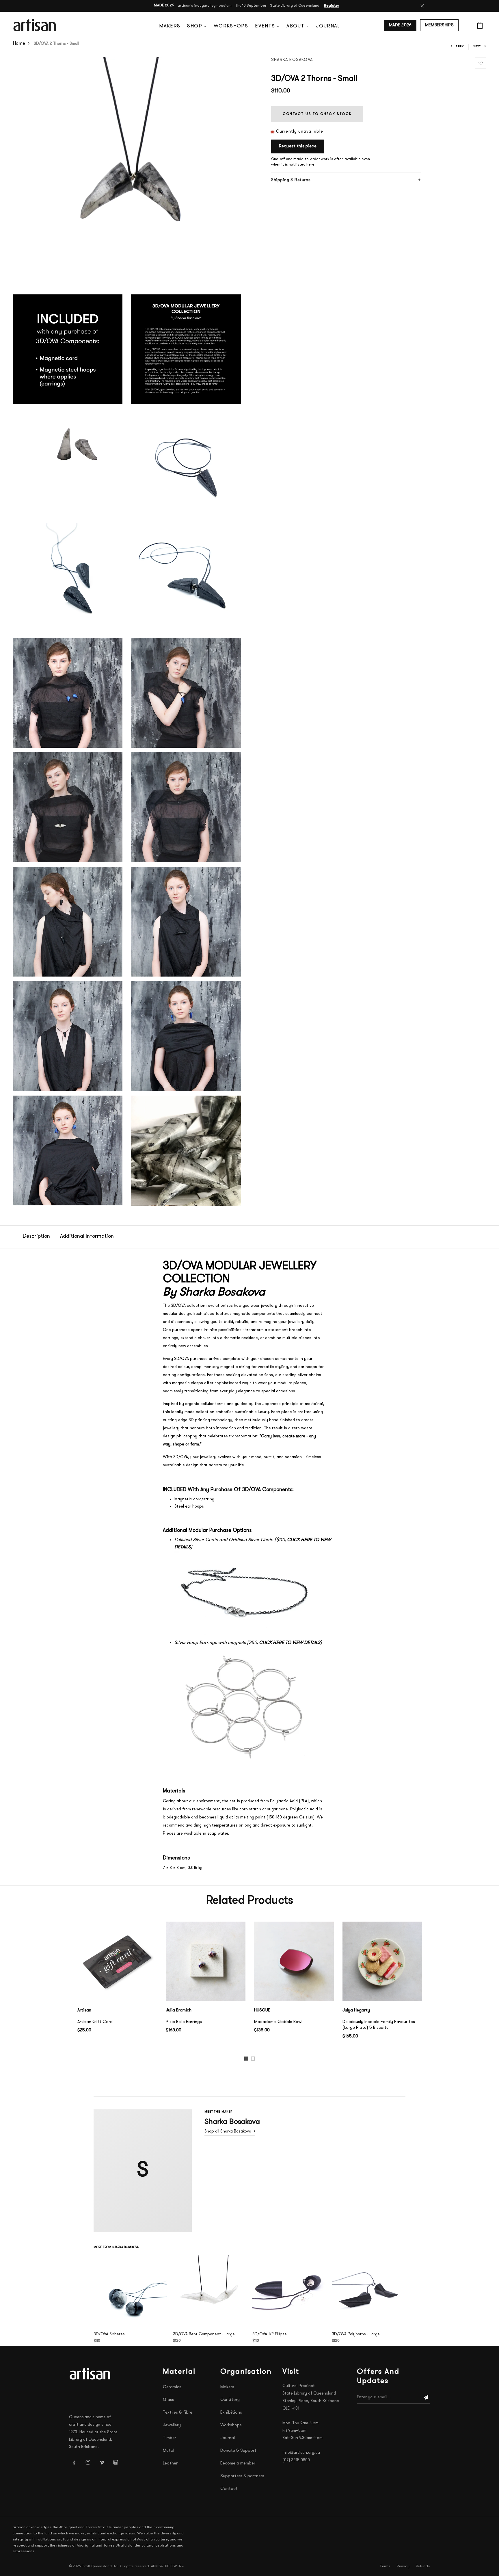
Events (265, 26)
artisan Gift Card (95, 2022)
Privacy (403, 2566)
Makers (170, 26)
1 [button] (247, 2060)
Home (19, 44)
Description (36, 1237)
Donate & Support (238, 2451)
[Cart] (480, 25)
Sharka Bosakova (292, 60)
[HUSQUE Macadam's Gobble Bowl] (294, 1961)
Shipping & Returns (291, 180)
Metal (168, 2451)
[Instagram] (88, 2462)
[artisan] (91, 2374)
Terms (385, 2566)
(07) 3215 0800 (296, 2460)
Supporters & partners (242, 2476)
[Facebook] (74, 2462)
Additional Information (87, 1237)
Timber (170, 2438)
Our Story (230, 2400)
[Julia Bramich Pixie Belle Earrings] (206, 1961)
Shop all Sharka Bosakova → (230, 2131)
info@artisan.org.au (301, 2453)
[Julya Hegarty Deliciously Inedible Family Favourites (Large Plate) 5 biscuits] (382, 1961)
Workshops (231, 26)
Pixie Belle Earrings (184, 2022)
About (295, 26)
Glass (168, 2400)
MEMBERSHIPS (439, 25)
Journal (328, 26)
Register (332, 6)
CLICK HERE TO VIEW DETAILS (290, 1643)
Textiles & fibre (178, 2413)
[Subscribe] (426, 2397)
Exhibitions (231, 2413)
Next (477, 46)
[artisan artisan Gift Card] (117, 1961)
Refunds (423, 2566)
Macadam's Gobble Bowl (278, 2022)
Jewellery (172, 2425)
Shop (194, 26)
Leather (170, 2463)
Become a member (238, 2463)
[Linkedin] (116, 2462)
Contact (229, 2489)
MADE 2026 (400, 25)
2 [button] (254, 2060)
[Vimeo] (102, 2462)
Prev (460, 46)
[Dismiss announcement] (422, 6)
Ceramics (172, 2387)
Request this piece (298, 146)
